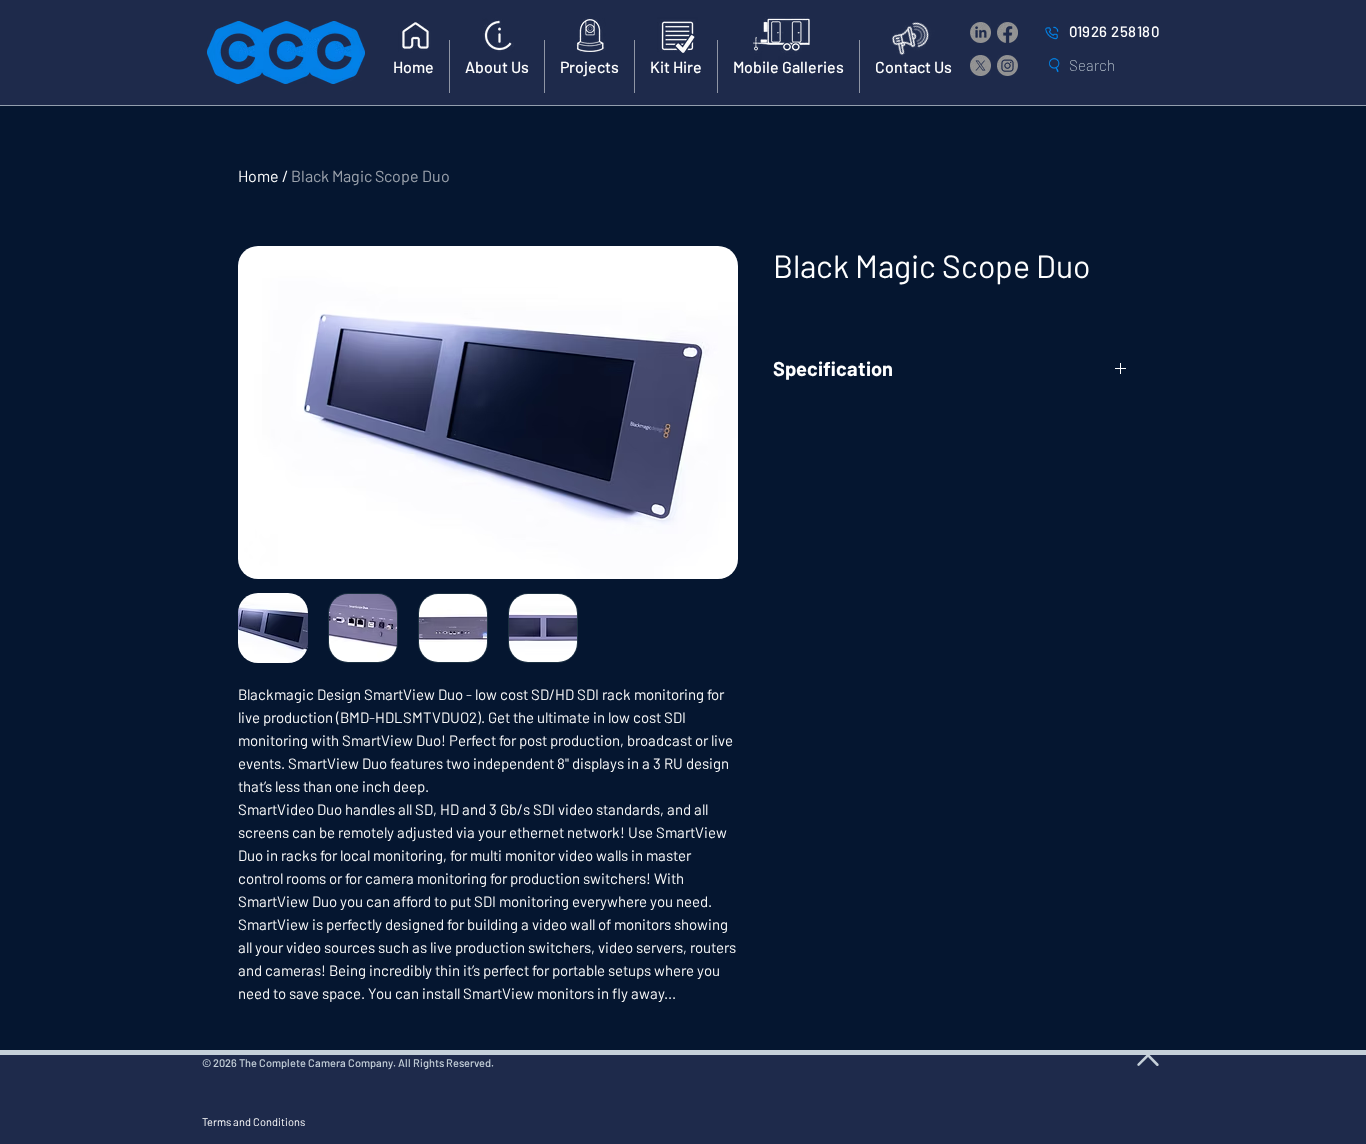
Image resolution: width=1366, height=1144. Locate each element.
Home (258, 175)
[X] (980, 65)
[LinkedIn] (980, 32)
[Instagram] (1007, 65)
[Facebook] (1007, 32)
